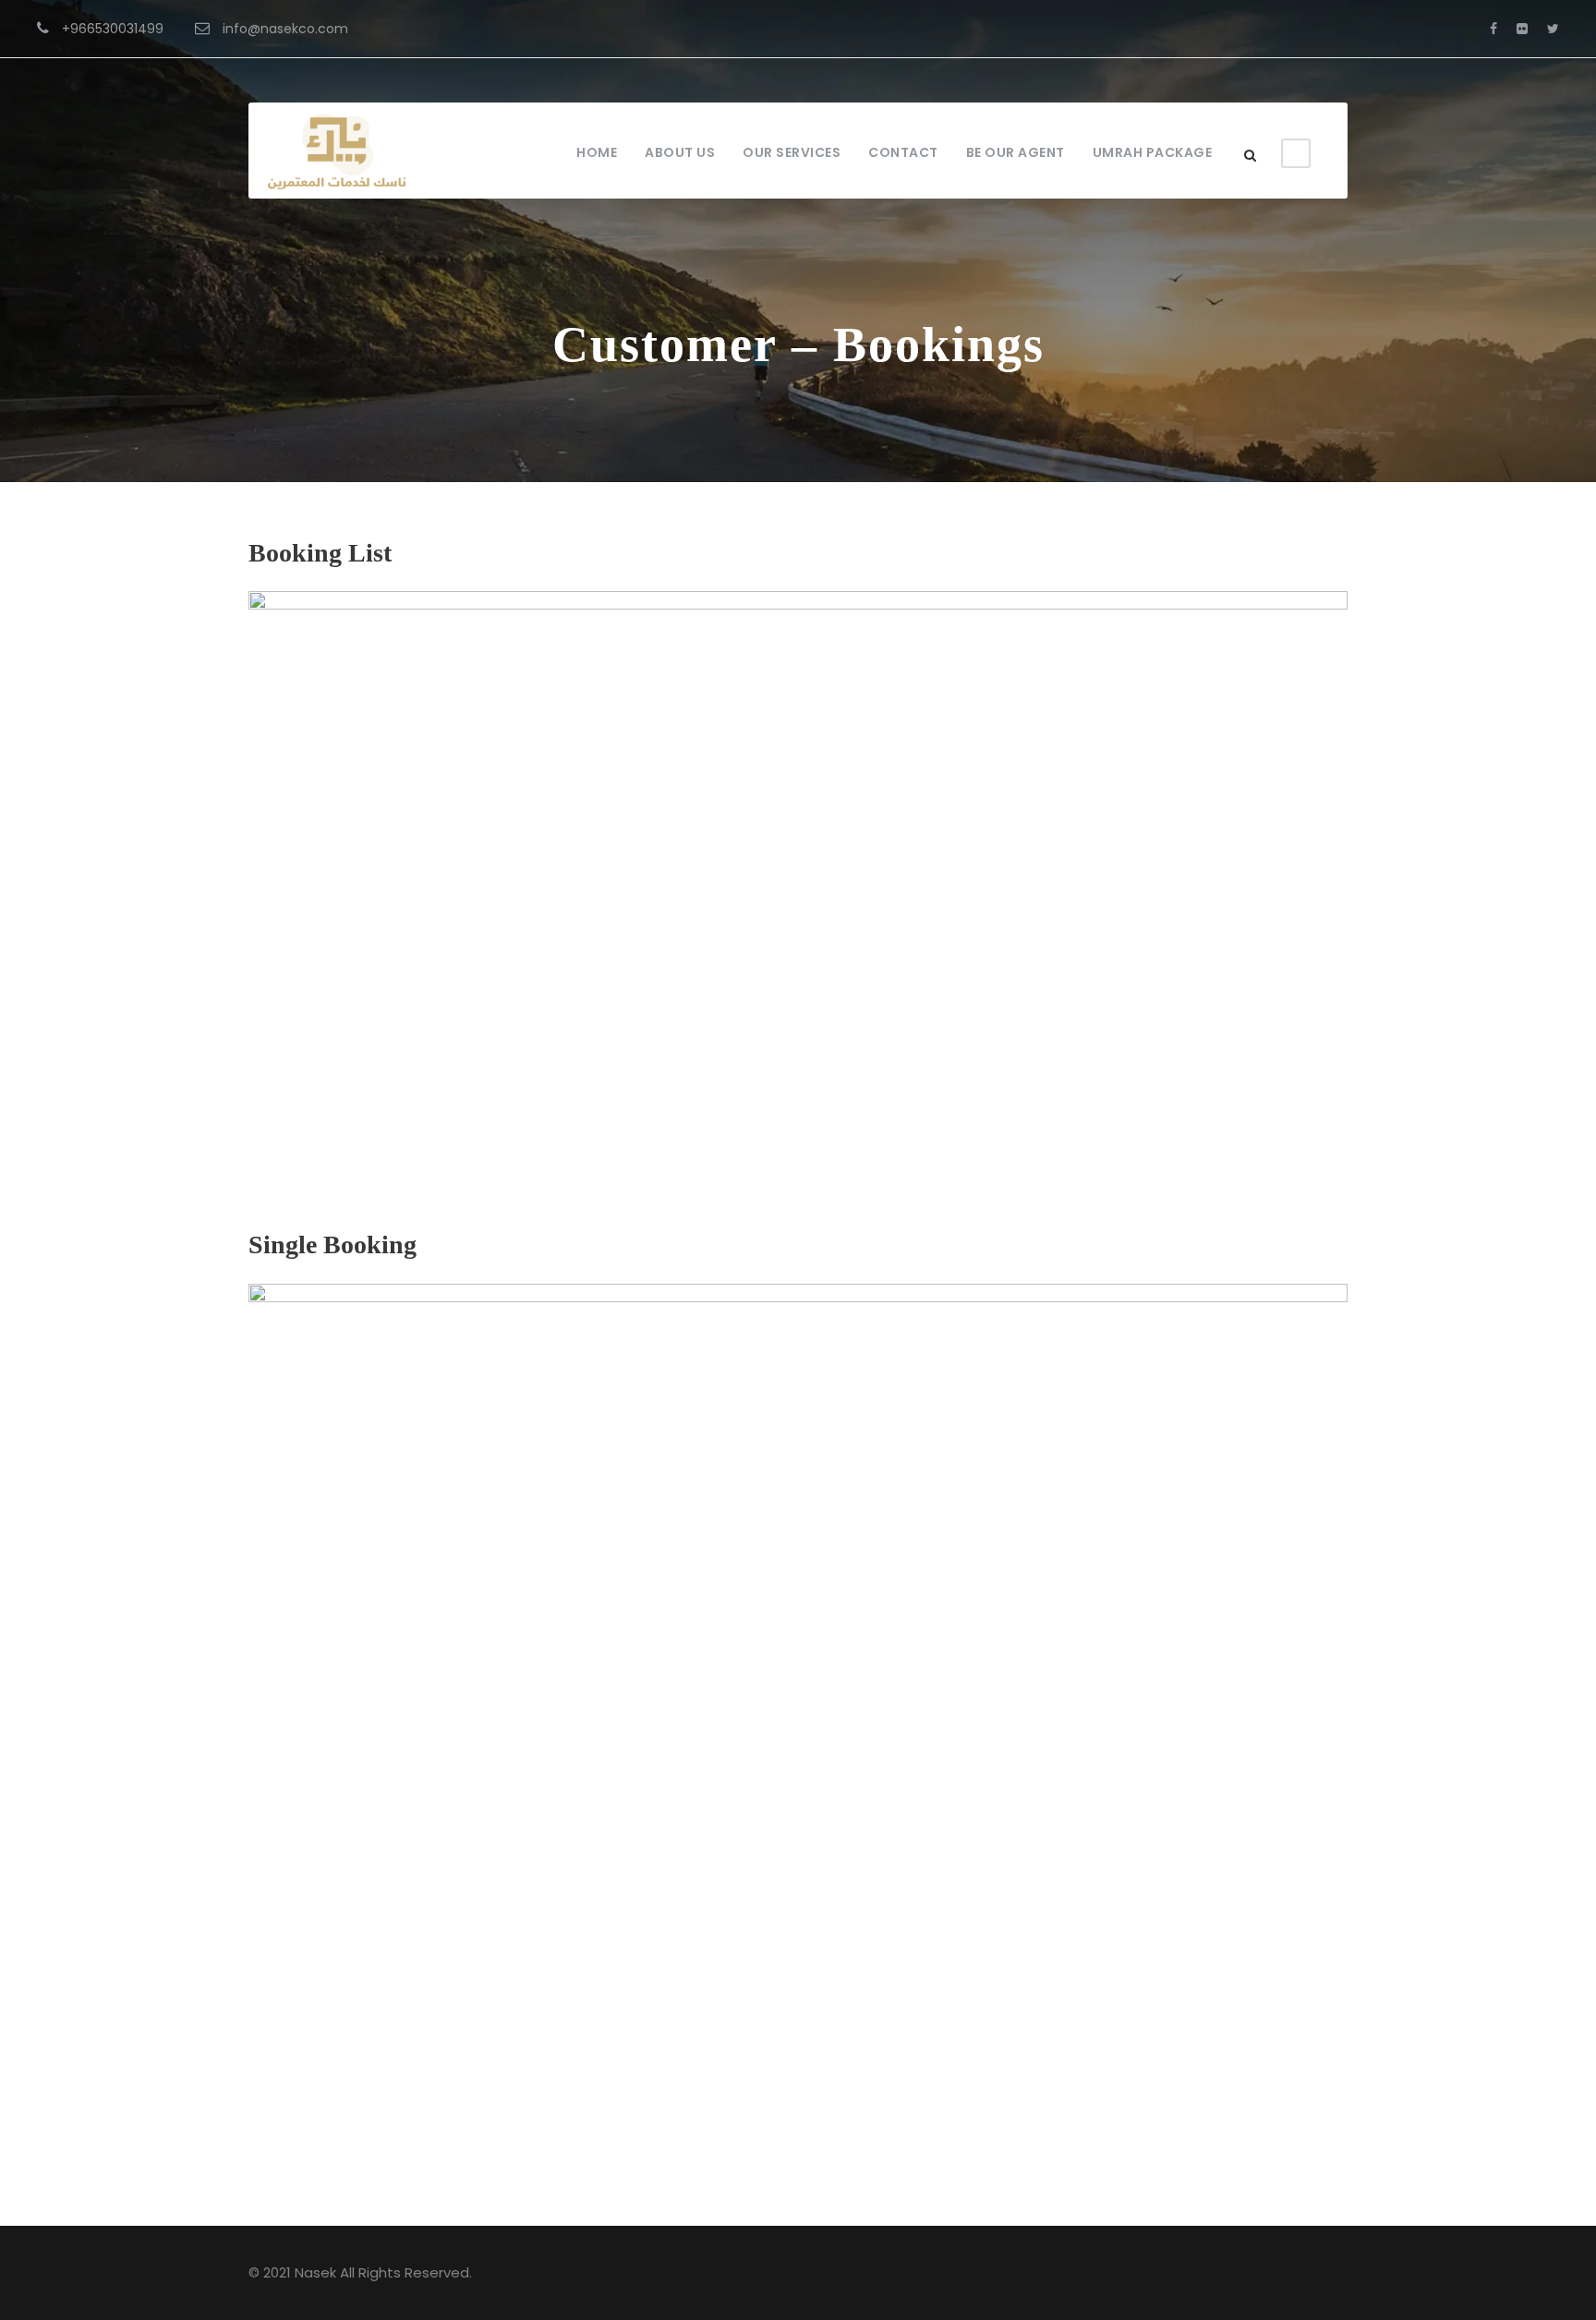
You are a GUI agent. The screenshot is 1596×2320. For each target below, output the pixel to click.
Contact (903, 152)
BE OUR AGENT (1016, 152)
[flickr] (1522, 29)
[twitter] (1553, 29)
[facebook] (1493, 29)
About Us (680, 152)
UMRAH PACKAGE (1153, 152)
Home (597, 152)
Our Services (792, 152)
